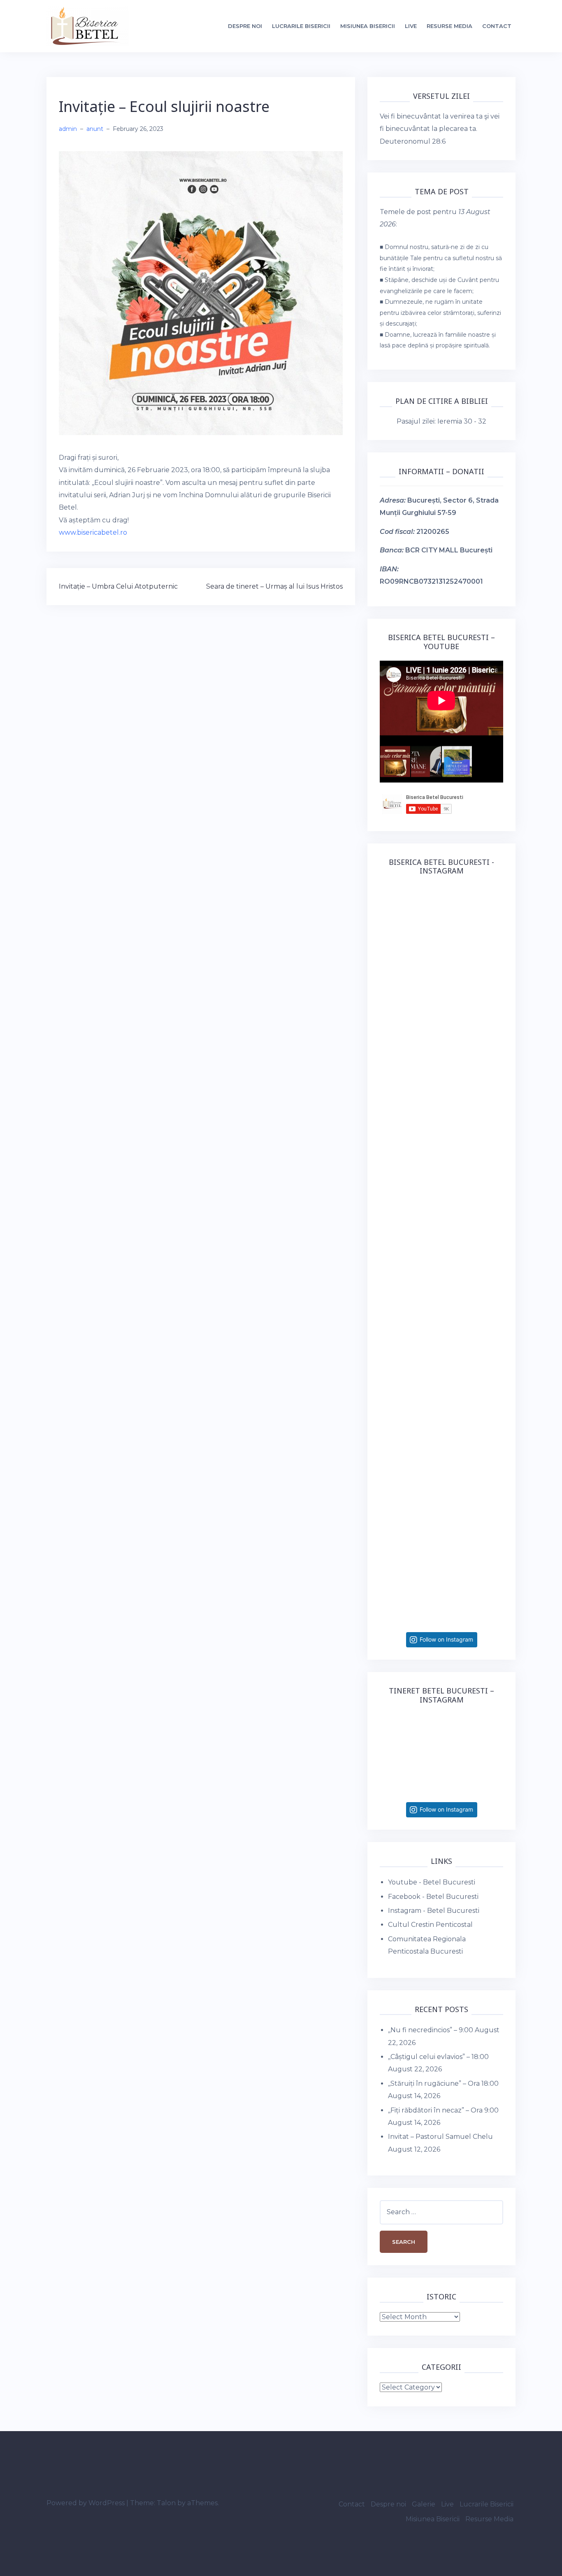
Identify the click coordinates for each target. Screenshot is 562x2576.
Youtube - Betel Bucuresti (432, 1882)
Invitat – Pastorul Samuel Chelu (440, 2137)
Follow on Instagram (446, 1639)
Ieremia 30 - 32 (462, 421)
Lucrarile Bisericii (301, 26)
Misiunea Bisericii (368, 26)
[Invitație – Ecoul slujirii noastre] (201, 292)
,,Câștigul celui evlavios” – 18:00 (438, 2057)
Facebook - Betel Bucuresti (433, 1897)
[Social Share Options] (388, 1002)
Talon (166, 2503)
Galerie (424, 2504)
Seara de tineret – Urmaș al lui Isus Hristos (274, 586)
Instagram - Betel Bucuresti (434, 1911)
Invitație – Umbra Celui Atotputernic (118, 586)
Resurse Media (449, 26)
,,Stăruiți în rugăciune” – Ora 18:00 (443, 2083)
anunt (95, 129)
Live (411, 26)
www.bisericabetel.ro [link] (93, 532)
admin (68, 129)
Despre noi (245, 26)
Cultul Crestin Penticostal (430, 1925)
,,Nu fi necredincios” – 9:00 (431, 2030)
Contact (497, 26)
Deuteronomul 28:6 (413, 141)
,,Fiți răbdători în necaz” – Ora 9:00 (443, 2110)
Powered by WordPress (86, 2503)
